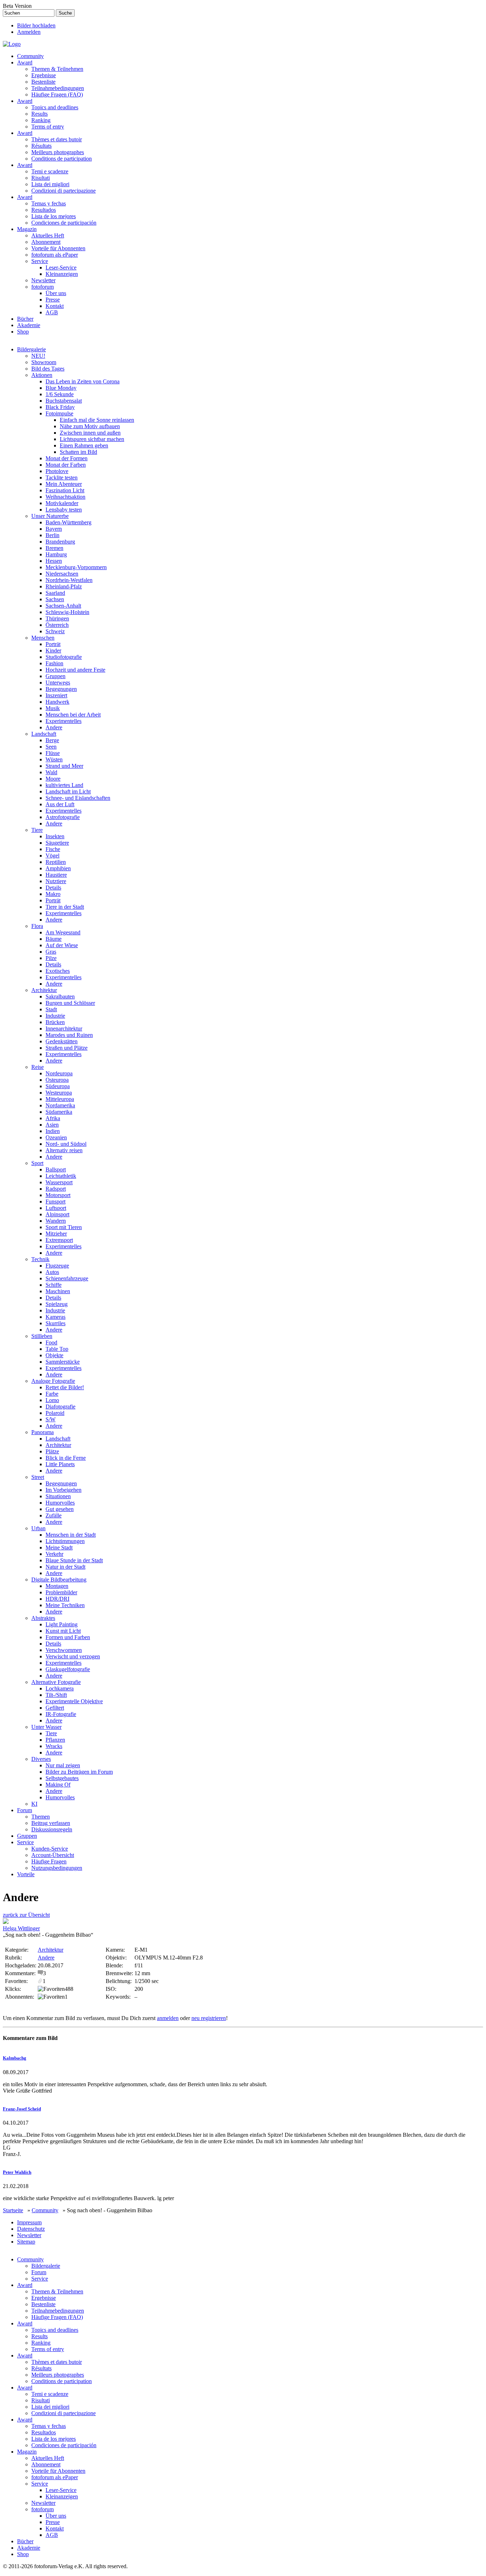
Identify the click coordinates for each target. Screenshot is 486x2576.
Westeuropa (59, 1093)
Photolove (57, 471)
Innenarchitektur (64, 1029)
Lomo (52, 1400)
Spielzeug (57, 1304)
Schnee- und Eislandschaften (78, 798)
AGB (52, 312)
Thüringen (57, 618)
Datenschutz (31, 2229)
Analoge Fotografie (53, 1381)
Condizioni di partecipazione (64, 191)
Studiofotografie (64, 657)
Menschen (43, 638)
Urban (38, 1528)
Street (38, 1477)
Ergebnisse (44, 75)
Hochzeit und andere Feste (75, 670)
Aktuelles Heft (48, 235)
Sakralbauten (60, 996)
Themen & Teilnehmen (57, 69)
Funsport (56, 1202)
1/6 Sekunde (60, 394)
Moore (53, 779)
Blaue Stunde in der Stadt (74, 1560)
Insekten (55, 836)
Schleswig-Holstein (67, 612)
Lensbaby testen (64, 510)
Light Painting (62, 1624)
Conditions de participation (62, 159)
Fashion (54, 663)
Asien (52, 1125)
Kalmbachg (15, 2058)
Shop (23, 332)
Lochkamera (60, 1688)
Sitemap (26, 2242)
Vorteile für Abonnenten (58, 248)
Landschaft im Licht (68, 791)
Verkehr (54, 1554)
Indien (53, 1131)
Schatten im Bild (78, 452)
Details (53, 888)
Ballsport (56, 1169)
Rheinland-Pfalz (64, 586)
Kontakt (55, 306)
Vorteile (26, 1874)
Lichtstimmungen (65, 1541)
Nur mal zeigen (63, 1765)
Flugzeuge (57, 1266)
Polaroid (55, 1413)
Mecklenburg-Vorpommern (76, 567)
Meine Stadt (59, 1547)
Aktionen (42, 375)
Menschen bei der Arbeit (73, 715)
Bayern (54, 529)
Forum (25, 1810)
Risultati (41, 178)
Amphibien (58, 868)
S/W (51, 1419)
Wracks (54, 1746)
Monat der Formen (67, 458)
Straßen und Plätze (67, 1048)
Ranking (41, 120)
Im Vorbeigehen (64, 1490)
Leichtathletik (61, 1176)
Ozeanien (56, 1137)
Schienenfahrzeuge (67, 1278)
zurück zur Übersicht (26, 1915)
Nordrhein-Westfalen (69, 580)
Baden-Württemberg (68, 522)
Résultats (41, 146)
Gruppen (56, 676)
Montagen (57, 1586)
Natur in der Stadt (65, 1567)
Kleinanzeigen (62, 274)
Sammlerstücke (63, 1362)
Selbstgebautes (62, 1778)
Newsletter (43, 280)
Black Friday (60, 407)
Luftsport (56, 1208)
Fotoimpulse (59, 413)
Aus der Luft (60, 804)
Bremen (54, 548)
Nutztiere (56, 881)
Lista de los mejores (54, 216)
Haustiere (56, 875)
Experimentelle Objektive (74, 1701)
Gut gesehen (60, 1509)
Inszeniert (56, 695)
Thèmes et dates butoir (57, 139)
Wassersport (59, 1182)
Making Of (58, 1785)
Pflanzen (55, 1740)
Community (30, 56)
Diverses (41, 1759)
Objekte (54, 1355)
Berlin (52, 535)
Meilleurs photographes (58, 152)
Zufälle (54, 1515)
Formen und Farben (68, 1637)
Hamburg (56, 554)
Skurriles (56, 1323)
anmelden (168, 2018)
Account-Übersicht (53, 1855)
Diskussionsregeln (52, 1829)
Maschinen (58, 1291)
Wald (51, 772)
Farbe (52, 1394)
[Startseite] (12, 44)
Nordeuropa (59, 1073)
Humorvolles (60, 1503)
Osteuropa (57, 1080)
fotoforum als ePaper (55, 255)
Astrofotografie (63, 817)
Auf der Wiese (62, 945)
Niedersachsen (62, 574)
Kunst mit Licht (63, 1631)
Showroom (44, 362)
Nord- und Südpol (66, 1144)
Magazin (27, 229)
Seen (51, 747)
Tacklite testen (62, 478)
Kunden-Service (50, 1849)
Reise (38, 1067)
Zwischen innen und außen (90, 433)
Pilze (51, 958)
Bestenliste (43, 82)
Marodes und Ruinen (69, 1035)
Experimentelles (64, 721)
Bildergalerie (31, 349)
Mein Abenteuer (64, 484)
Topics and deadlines (55, 107)
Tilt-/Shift (56, 1695)
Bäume (54, 939)
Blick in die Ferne (66, 1458)
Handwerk (57, 702)
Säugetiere (57, 843)
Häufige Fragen (49, 1861)
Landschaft (44, 734)
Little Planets (60, 1464)
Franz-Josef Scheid (22, 2109)
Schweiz (55, 631)
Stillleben (42, 1336)
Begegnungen (61, 689)
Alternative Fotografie (56, 1682)
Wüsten (54, 759)
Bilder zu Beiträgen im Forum (79, 1772)
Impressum (29, 2222)
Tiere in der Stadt (65, 907)
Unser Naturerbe (50, 516)
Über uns (56, 293)
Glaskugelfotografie (68, 1669)
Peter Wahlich (17, 2172)
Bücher (25, 319)
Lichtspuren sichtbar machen (92, 439)
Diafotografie (60, 1407)
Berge (52, 740)
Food (51, 1342)
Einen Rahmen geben (84, 445)
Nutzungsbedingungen (57, 1868)
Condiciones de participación (64, 223)
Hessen (54, 561)
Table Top (57, 1349)
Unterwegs (58, 683)
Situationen (58, 1496)
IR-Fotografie (61, 1714)
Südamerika (59, 1112)
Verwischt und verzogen (73, 1656)
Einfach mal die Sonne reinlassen (97, 420)
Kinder (53, 650)
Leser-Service (61, 267)
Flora (37, 926)
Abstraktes (43, 1618)
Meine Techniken (65, 1605)
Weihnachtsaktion (65, 497)
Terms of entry (48, 127)
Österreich (57, 625)
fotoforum (43, 287)
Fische (53, 849)
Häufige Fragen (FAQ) (57, 95)
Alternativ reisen (64, 1150)
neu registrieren (209, 2018)
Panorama (43, 1432)
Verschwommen (64, 1650)
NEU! (38, 356)
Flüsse (53, 753)
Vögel (52, 856)
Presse (53, 300)
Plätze (52, 1451)
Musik (53, 708)
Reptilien (56, 862)
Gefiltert (55, 1708)
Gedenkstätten (62, 1041)
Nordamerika (60, 1105)
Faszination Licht (65, 490)
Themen (41, 1817)
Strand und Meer (64, 766)
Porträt (53, 644)
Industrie (55, 1016)
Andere (54, 727)
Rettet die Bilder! (65, 1387)
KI (34, 1804)
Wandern (56, 1221)
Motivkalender (62, 503)
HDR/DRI (57, 1599)
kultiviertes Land (64, 785)
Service (40, 261)
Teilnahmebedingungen (58, 88)
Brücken (55, 1022)
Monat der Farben (66, 465)
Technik (40, 1259)
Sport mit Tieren (64, 1227)
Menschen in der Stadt (71, 1535)
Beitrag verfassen (51, 1823)
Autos (52, 1272)
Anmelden (29, 32)
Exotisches (58, 971)
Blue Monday (61, 388)
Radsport (56, 1189)
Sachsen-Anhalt (63, 606)
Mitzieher (56, 1234)
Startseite (13, 2210)
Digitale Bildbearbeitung (59, 1580)
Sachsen (55, 599)
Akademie (29, 325)
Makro (53, 894)
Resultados (44, 210)
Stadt (51, 1009)
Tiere (37, 830)
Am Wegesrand (63, 932)
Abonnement (46, 242)
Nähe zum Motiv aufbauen (90, 426)
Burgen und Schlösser (70, 1003)
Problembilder (61, 1592)
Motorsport (58, 1195)
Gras (51, 952)
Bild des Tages (48, 369)
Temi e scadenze (50, 171)
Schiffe (54, 1285)
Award (25, 62)
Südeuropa (58, 1086)
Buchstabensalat (64, 401)
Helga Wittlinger (21, 1928)
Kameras (56, 1317)
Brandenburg (60, 542)
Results (39, 114)
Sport (37, 1163)
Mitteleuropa (60, 1099)
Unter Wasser (46, 1727)
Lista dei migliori (50, 184)
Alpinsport (57, 1214)
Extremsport (59, 1240)
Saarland (55, 593)
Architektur (44, 990)
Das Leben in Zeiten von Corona (83, 381)
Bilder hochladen (36, 25)
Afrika (53, 1118)
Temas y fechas (49, 203)
